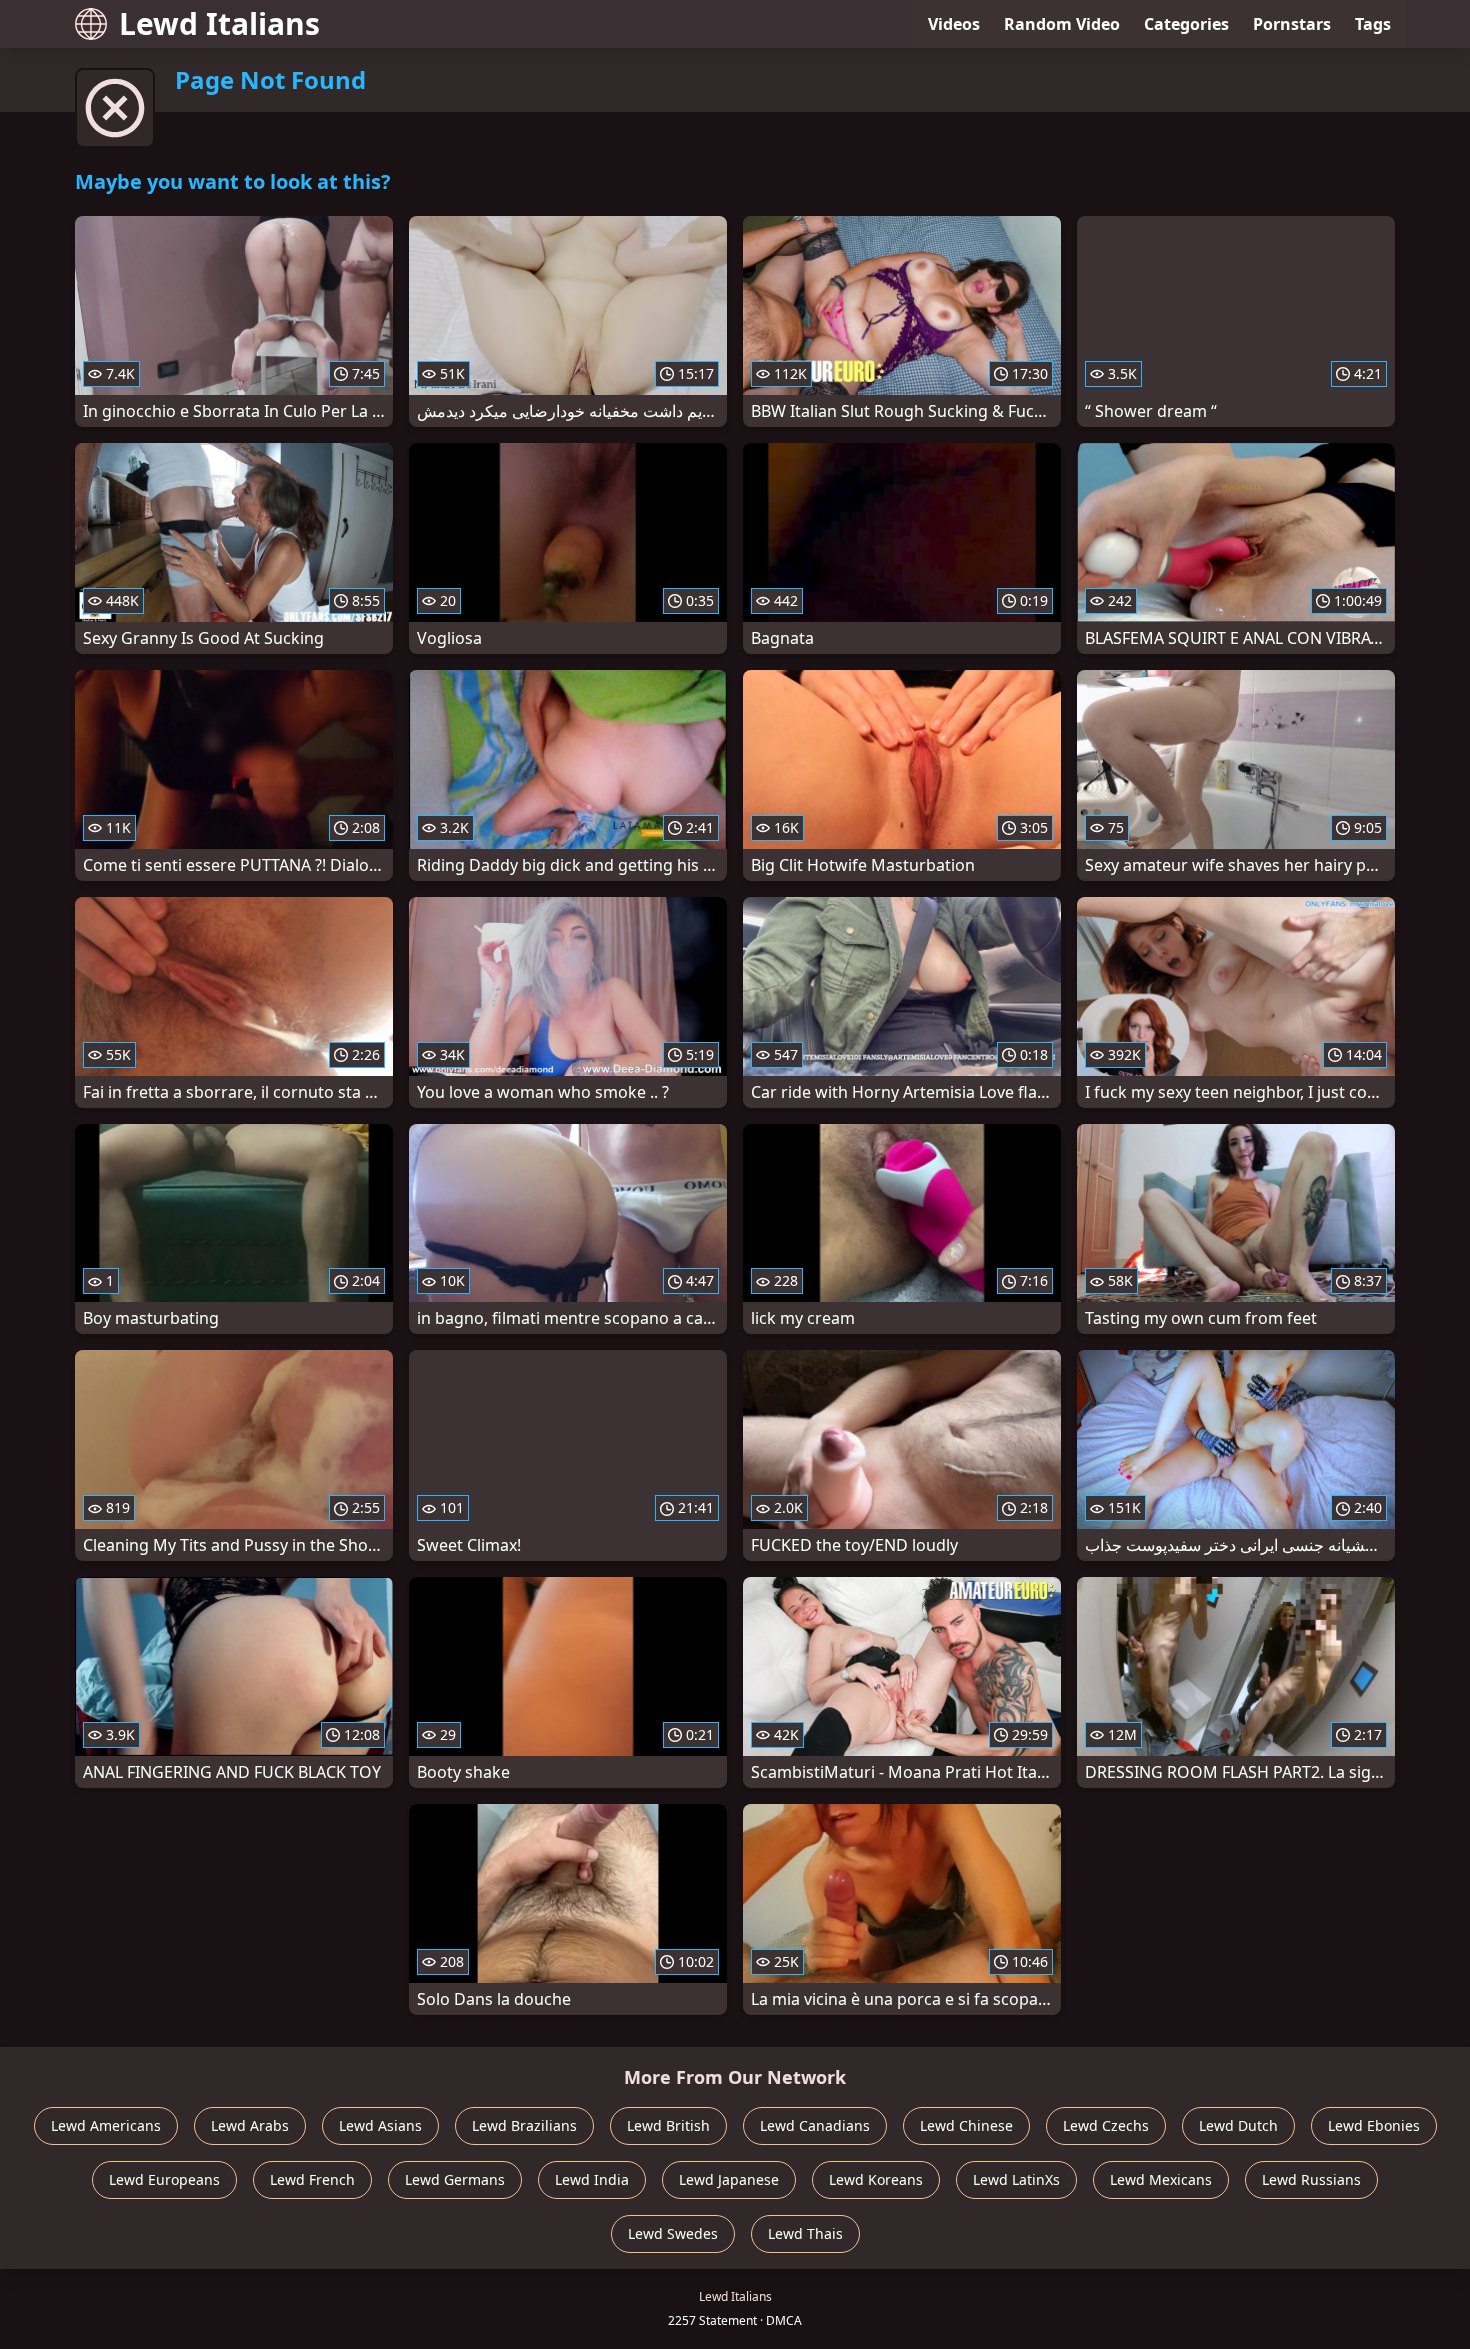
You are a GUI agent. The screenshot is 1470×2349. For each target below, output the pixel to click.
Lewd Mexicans (1161, 2179)
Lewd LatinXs (1016, 2179)
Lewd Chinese (966, 2125)
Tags (1373, 24)
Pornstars (1292, 24)
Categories (1186, 24)
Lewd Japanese (729, 2179)
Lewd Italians (219, 23)
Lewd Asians (380, 2125)
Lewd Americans (106, 2125)
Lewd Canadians (815, 2125)
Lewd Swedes (673, 2233)
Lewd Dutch (1238, 2125)
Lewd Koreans (876, 2179)
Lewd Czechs (1106, 2125)
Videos (954, 24)
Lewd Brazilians (524, 2125)
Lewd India (592, 2179)
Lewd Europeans (164, 2179)
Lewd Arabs (250, 2125)
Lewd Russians (1311, 2179)
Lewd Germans (455, 2179)
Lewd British (668, 2125)
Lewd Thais (805, 2233)
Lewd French (312, 2179)
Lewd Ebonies (1374, 2125)
